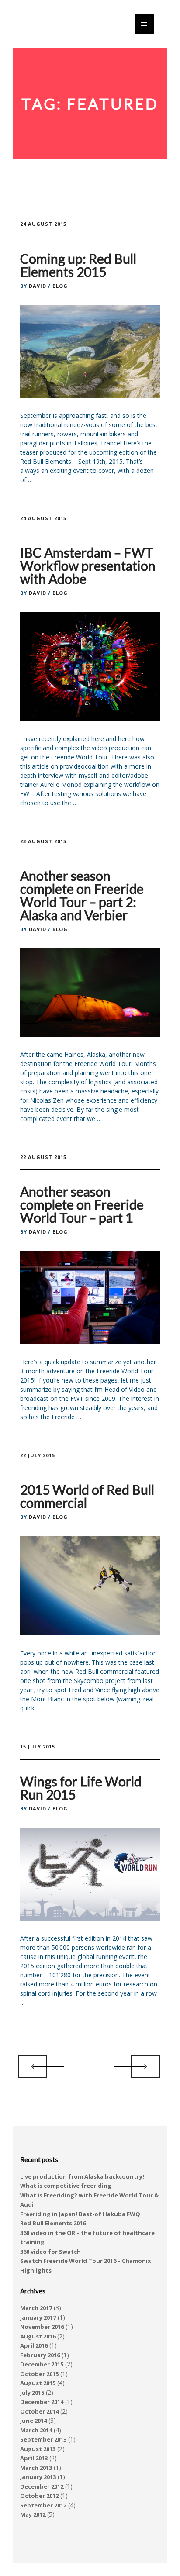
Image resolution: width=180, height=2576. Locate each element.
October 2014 (39, 2411)
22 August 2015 (43, 1157)
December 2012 (42, 2486)
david (38, 286)
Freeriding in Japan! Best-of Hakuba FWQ (80, 2214)
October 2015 (39, 2374)
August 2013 (38, 2449)
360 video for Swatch (50, 2252)
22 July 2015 (38, 1455)
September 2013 (43, 2439)
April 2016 (34, 2345)
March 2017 (36, 2308)
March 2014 (36, 2430)
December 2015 (42, 2364)
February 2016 (40, 2355)
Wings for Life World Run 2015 (81, 1788)
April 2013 (34, 2458)
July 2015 (32, 2393)
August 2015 (38, 2383)
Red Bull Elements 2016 (53, 2223)
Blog (60, 286)
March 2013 (36, 2468)
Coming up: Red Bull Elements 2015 (78, 265)
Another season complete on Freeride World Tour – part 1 (82, 1204)
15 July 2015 (38, 1747)
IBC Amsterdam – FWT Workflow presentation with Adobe (88, 566)
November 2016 (42, 2327)
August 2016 (38, 2336)
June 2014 (33, 2421)
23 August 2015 (43, 841)
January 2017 (38, 2317)
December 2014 (42, 2402)
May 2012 (33, 2514)
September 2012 (43, 2505)
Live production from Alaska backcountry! (82, 2176)
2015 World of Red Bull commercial (87, 1496)
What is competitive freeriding (66, 2186)
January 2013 (38, 2477)
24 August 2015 (43, 224)
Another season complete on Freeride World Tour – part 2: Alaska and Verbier (82, 895)
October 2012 (39, 2496)
